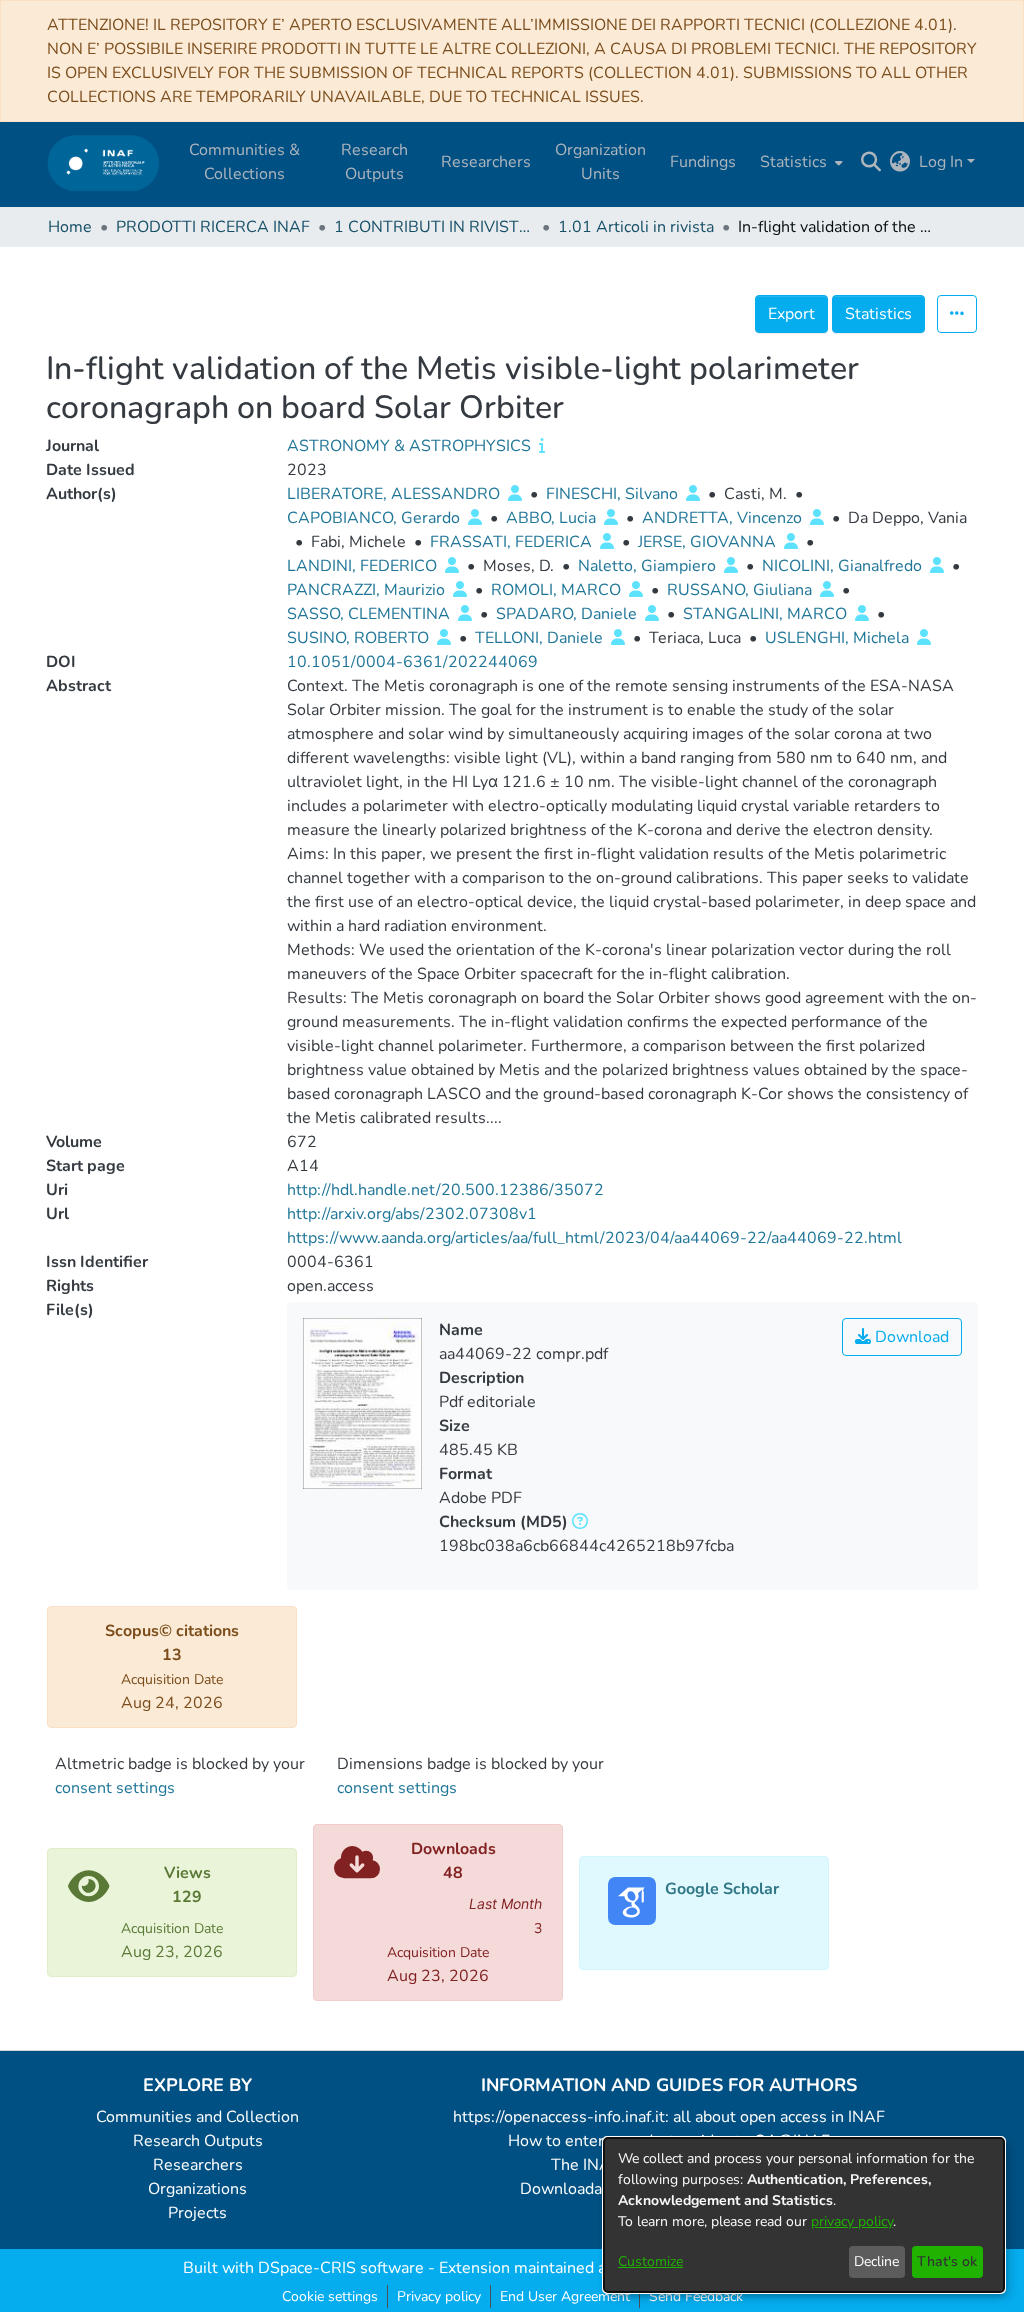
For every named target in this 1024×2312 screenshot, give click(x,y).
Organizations (197, 2189)
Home (70, 227)
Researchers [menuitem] (486, 162)
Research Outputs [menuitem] (374, 162)
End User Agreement (565, 2296)
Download (910, 1337)
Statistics (878, 314)
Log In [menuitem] (941, 162)
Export (791, 314)
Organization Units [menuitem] (600, 162)
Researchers (198, 2165)
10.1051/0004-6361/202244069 (412, 662)
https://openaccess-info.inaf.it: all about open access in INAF (669, 2117)
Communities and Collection (197, 2117)
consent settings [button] (115, 1788)
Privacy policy (439, 2296)
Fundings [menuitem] (703, 162)
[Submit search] (871, 162)
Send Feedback (696, 2296)
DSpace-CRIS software (341, 2268)
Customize (650, 2261)
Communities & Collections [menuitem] (244, 162)
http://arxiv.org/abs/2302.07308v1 (412, 1214)
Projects (197, 2213)
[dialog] (804, 2215)
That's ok (947, 2261)
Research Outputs (198, 2141)
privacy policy (852, 2221)
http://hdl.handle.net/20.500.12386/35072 (445, 1190)
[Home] (103, 162)
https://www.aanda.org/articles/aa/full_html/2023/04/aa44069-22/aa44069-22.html (594, 1238)
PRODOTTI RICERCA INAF (213, 227)
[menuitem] (799, 162)
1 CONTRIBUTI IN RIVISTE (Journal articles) (434, 227)
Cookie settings (330, 2296)
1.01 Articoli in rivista (636, 227)
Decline (876, 2261)
